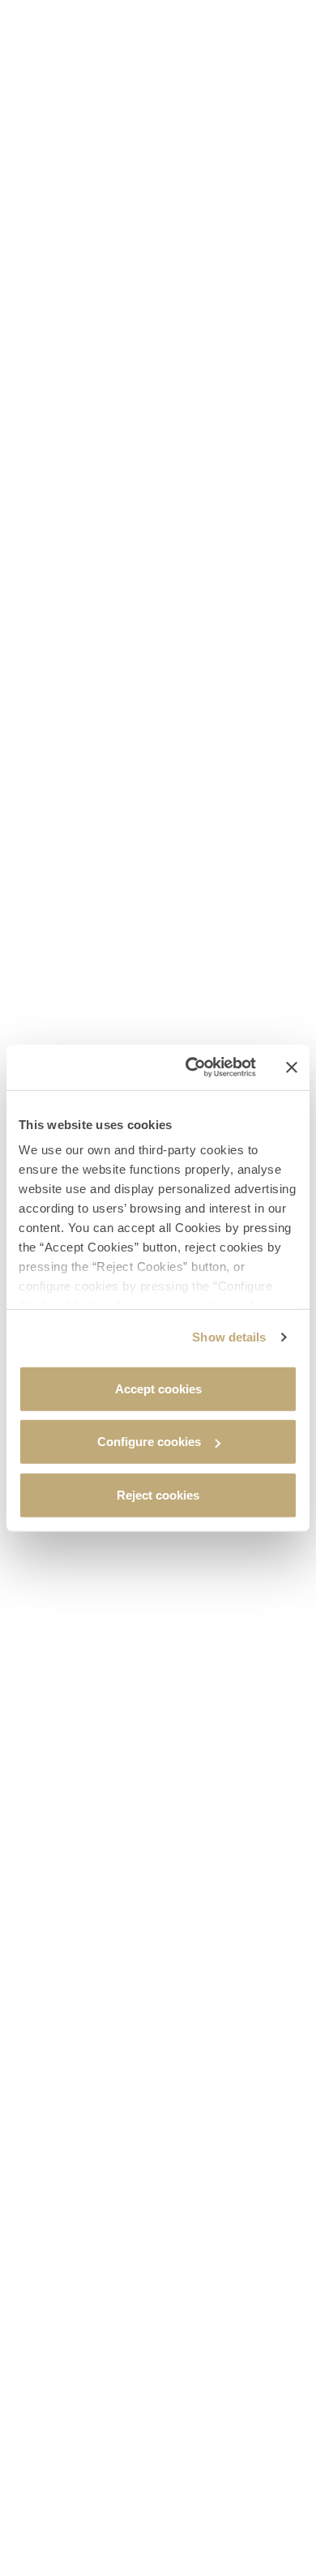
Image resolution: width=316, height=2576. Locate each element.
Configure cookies (149, 1442)
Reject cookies (158, 1494)
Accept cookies (158, 1388)
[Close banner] (292, 1068)
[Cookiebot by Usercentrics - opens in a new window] (192, 1068)
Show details (229, 1337)
